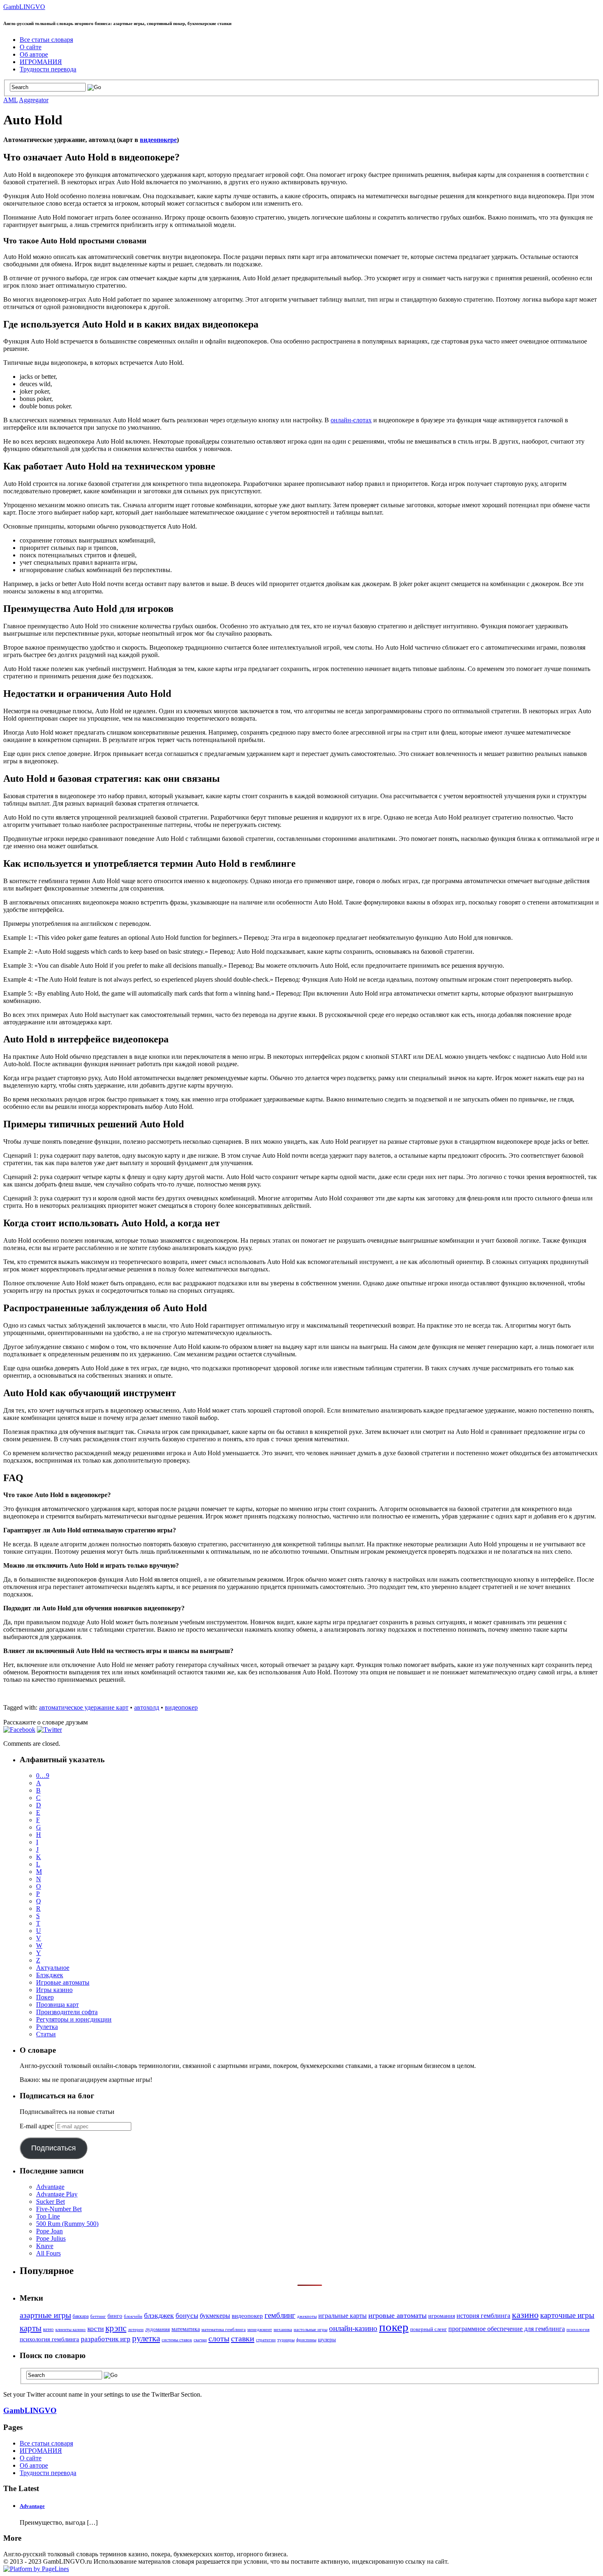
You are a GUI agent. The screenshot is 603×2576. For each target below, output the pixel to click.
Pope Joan (49, 2231)
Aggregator (34, 100)
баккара (81, 2316)
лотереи (136, 2330)
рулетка (146, 2338)
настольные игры (311, 2330)
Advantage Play (57, 2194)
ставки (243, 2338)
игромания (442, 2316)
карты (31, 2328)
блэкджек (159, 2315)
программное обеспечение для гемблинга (507, 2329)
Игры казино (54, 1990)
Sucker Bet (50, 2202)
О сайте (31, 47)
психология (578, 2329)
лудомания (158, 2329)
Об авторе (34, 54)
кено (48, 2329)
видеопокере (158, 140)
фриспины (306, 2340)
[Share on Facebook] (19, 1730)
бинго (115, 2316)
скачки (200, 2340)
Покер (45, 1997)
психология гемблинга (49, 2339)
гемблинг (280, 2315)
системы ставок (177, 2340)
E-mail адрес (38, 2126)
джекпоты (307, 2316)
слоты (219, 2338)
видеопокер (181, 1707)
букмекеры (215, 2316)
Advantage (50, 2187)
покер (394, 2327)
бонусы (187, 2316)
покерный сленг (428, 2329)
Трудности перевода (48, 69)
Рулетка (47, 2027)
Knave (45, 2246)
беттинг (98, 2316)
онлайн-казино (353, 2329)
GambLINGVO (24, 7)
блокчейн (133, 2316)
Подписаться (54, 2148)
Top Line (48, 2216)
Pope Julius (51, 2238)
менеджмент (260, 2330)
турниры (286, 2340)
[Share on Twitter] (49, 1730)
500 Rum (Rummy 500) (67, 2224)
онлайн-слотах (351, 420)
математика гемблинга (224, 2330)
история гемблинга (483, 2316)
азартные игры (45, 2315)
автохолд (147, 1707)
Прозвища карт (57, 2005)
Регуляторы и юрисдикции (74, 2019)
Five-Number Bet (59, 2209)
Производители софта (67, 2012)
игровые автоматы (397, 2315)
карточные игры (567, 2315)
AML (10, 100)
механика (283, 2330)
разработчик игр (106, 2339)
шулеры (327, 2340)
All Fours (48, 2253)
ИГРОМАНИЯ (41, 62)
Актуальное (53, 1968)
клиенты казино (71, 2330)
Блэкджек (50, 1975)
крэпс (116, 2328)
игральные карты (343, 2316)
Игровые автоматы (63, 1982)
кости (96, 2329)
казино (525, 2315)
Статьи (46, 2034)
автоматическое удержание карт (84, 1707)
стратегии (266, 2340)
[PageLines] (36, 2569)
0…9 (43, 1776)
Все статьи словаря (46, 40)
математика (186, 2329)
